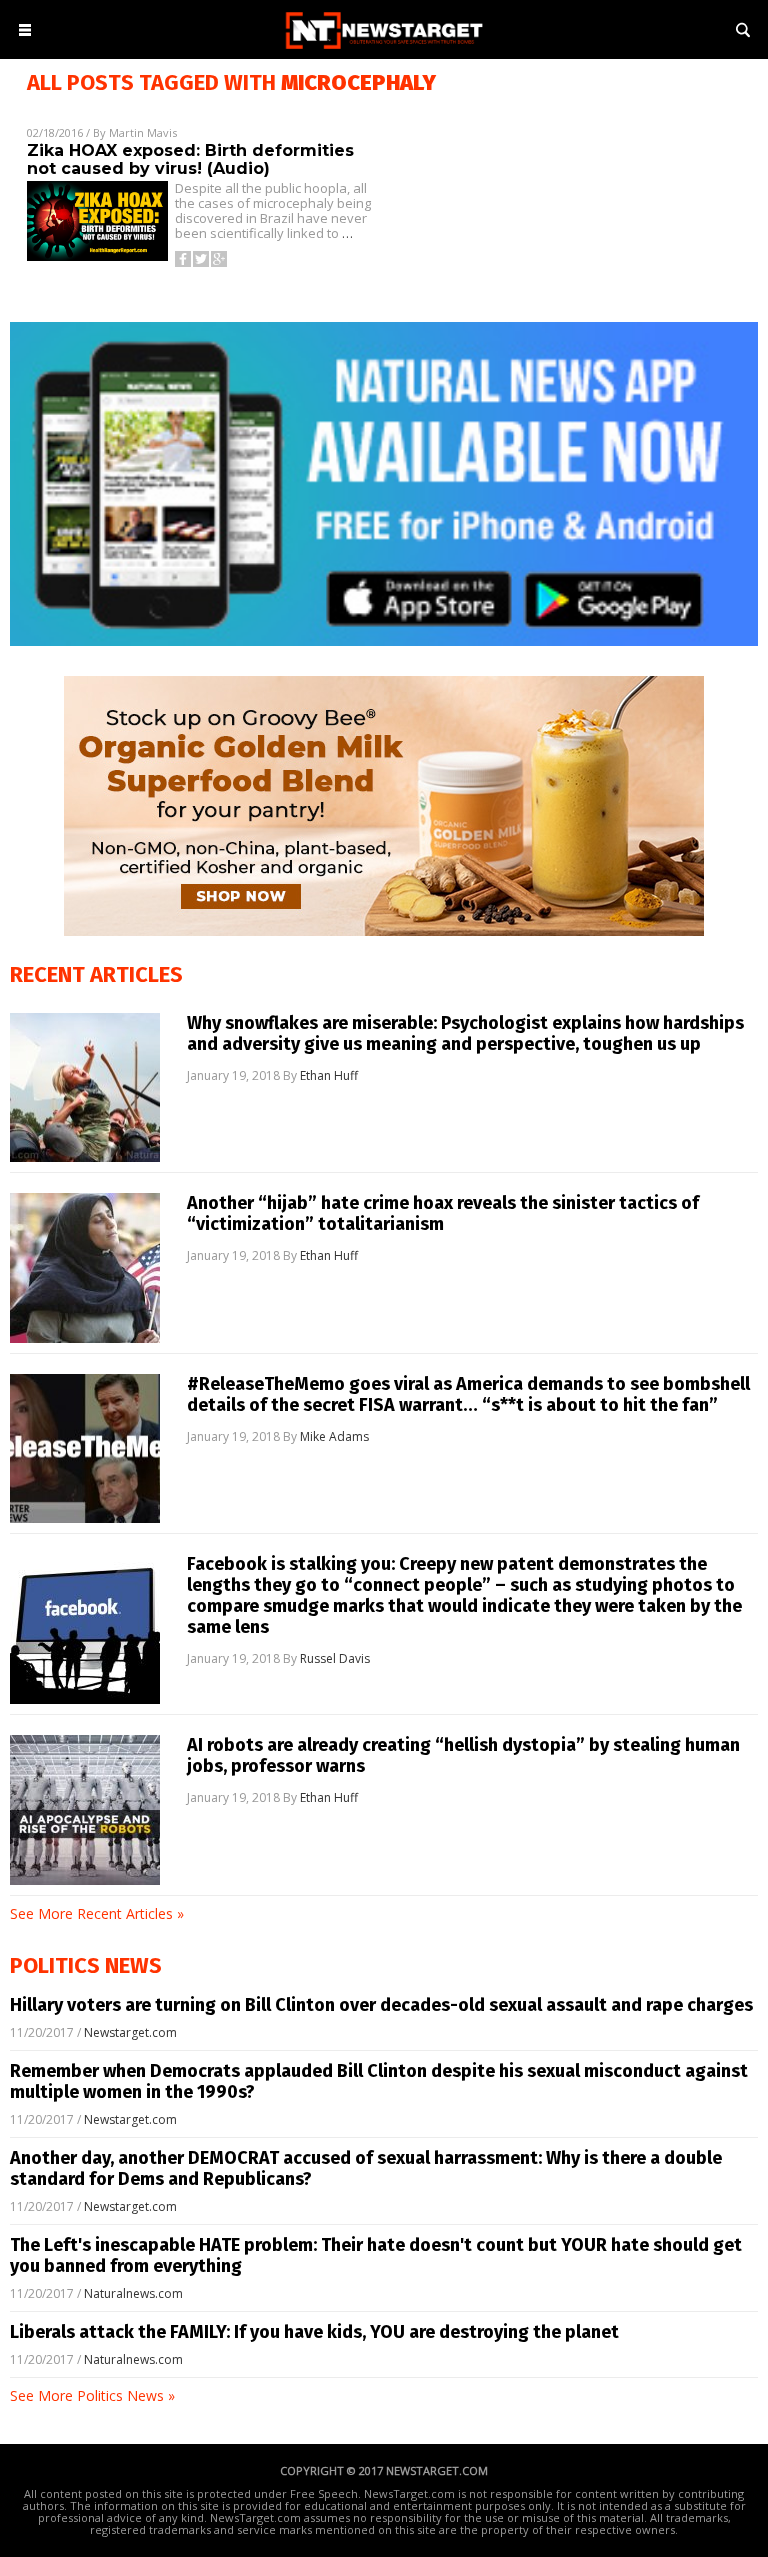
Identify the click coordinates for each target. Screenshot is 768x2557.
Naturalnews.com (133, 2293)
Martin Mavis (143, 132)
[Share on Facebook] (183, 259)
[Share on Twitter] (201, 259)
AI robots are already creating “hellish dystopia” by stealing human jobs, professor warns (463, 1756)
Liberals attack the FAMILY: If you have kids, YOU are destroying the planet (314, 2332)
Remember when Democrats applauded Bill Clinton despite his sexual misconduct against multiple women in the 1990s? (379, 2081)
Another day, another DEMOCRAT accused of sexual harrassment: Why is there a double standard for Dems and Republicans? (366, 2168)
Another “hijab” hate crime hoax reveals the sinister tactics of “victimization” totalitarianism (443, 1214)
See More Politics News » (92, 2395)
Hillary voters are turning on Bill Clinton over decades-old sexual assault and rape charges (381, 2005)
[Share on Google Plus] (219, 259)
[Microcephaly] (384, 50)
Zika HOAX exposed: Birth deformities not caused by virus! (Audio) (190, 159)
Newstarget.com (130, 2032)
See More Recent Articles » (97, 1913)
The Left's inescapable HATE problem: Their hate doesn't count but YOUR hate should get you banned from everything (376, 2255)
